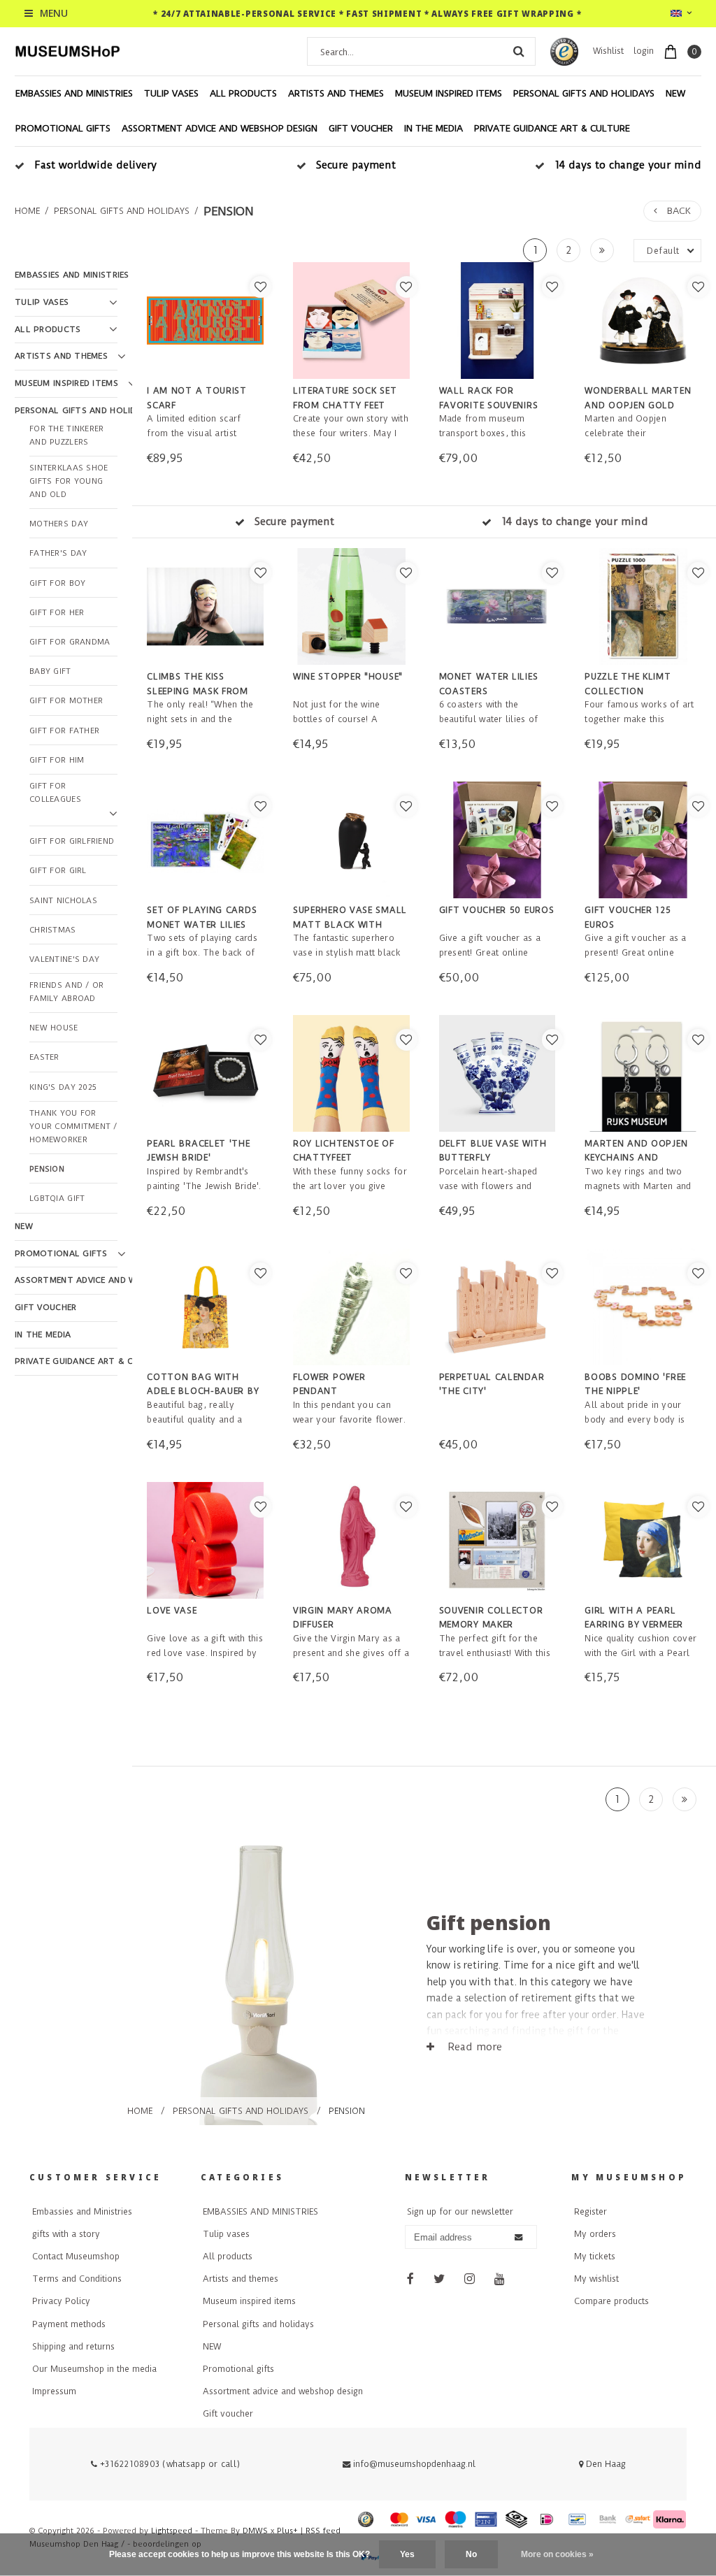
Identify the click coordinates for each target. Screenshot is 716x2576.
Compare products (611, 2301)
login (644, 51)
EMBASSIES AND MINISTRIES (74, 93)
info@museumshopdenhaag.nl (414, 2464)
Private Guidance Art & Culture (552, 128)
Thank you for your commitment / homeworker (73, 1127)
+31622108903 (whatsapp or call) (169, 2464)
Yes (407, 2554)
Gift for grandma (70, 642)
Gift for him (57, 760)
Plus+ (287, 2531)
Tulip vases (171, 93)
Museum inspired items (449, 93)
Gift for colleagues (55, 793)
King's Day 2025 (63, 1087)
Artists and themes (336, 93)
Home (27, 211)
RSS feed (323, 2531)
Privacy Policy (61, 2301)
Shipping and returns (73, 2347)
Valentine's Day (64, 959)
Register (590, 2212)
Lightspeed (172, 2531)
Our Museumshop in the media (94, 2369)
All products (243, 93)
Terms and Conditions (77, 2279)
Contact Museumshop (76, 2257)
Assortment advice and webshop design (220, 128)
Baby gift (50, 671)
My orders (595, 2234)
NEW (675, 93)
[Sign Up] (518, 2238)
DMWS (255, 2531)
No (471, 2554)
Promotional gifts (63, 128)
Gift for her (57, 613)
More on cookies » (557, 2554)
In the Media (434, 128)
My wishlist (596, 2279)
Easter (44, 1057)
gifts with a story (66, 2234)
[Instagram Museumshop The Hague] (470, 2280)
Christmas (53, 930)
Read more (473, 2047)
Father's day (58, 553)
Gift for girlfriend (72, 841)
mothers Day (59, 524)
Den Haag (604, 2464)
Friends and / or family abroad (66, 992)
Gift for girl (58, 871)
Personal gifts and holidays (584, 93)
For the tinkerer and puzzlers (66, 436)
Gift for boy (57, 583)
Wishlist (608, 51)
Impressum (54, 2391)
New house (54, 1028)
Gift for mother (66, 701)
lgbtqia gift (57, 1199)
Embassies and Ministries (82, 2212)
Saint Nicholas (63, 901)
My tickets (595, 2257)
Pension (228, 211)
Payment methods (69, 2324)
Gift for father (64, 731)
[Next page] (602, 250)
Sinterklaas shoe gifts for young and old (69, 481)
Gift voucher (361, 128)
